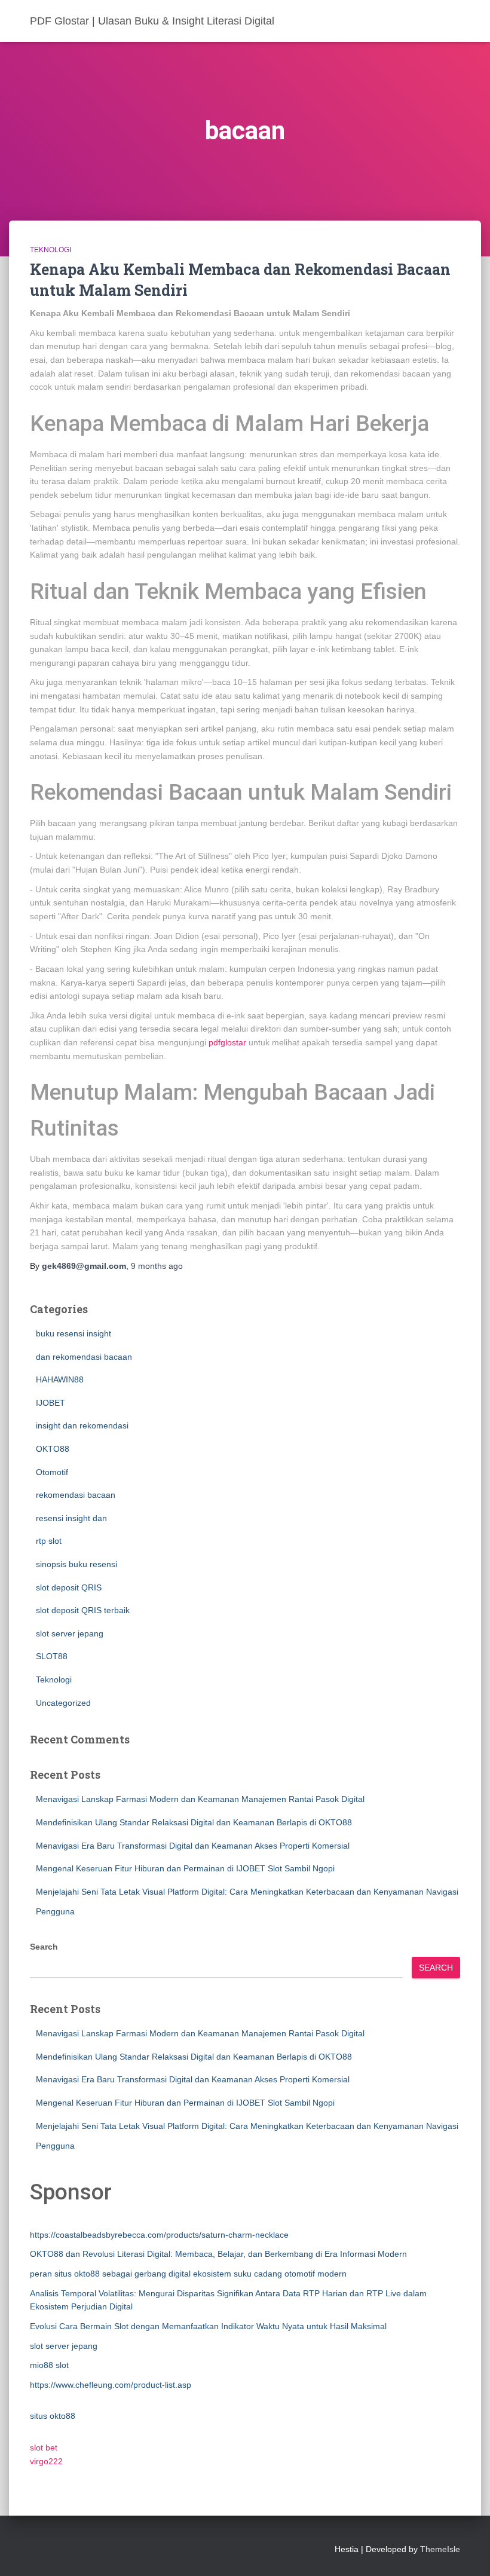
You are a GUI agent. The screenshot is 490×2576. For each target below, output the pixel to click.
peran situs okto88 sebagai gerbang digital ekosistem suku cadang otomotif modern (188, 2274)
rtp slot (49, 1541)
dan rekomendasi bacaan (84, 1357)
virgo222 (46, 2461)
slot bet (44, 2447)
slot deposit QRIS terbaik (83, 1610)
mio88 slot (49, 2365)
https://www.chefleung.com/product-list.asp (111, 2385)
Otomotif (52, 1472)
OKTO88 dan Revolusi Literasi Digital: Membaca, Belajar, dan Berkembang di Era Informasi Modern (218, 2254)
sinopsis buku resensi (76, 1564)
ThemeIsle (440, 2549)
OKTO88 (53, 1449)
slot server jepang (70, 1633)
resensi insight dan (71, 1518)
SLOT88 (52, 1656)
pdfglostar (227, 1042)
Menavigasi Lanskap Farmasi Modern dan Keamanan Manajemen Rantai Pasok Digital (200, 1799)
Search (44, 1947)
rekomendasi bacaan (76, 1495)
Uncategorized (63, 1703)
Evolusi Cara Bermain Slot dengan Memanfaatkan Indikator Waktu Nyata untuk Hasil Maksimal (208, 2326)
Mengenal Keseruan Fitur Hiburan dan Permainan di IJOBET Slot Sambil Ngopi (185, 1868)
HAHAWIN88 (60, 1379)
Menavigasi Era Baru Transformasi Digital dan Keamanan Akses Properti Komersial (193, 1846)
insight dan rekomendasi (82, 1425)
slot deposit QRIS (69, 1587)
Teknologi (50, 250)
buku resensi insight (73, 1333)
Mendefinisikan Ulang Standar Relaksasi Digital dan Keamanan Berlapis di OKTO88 (194, 1822)
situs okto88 (53, 2416)
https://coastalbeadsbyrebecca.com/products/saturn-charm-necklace (159, 2235)
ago (157, 1266)
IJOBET (50, 1403)
